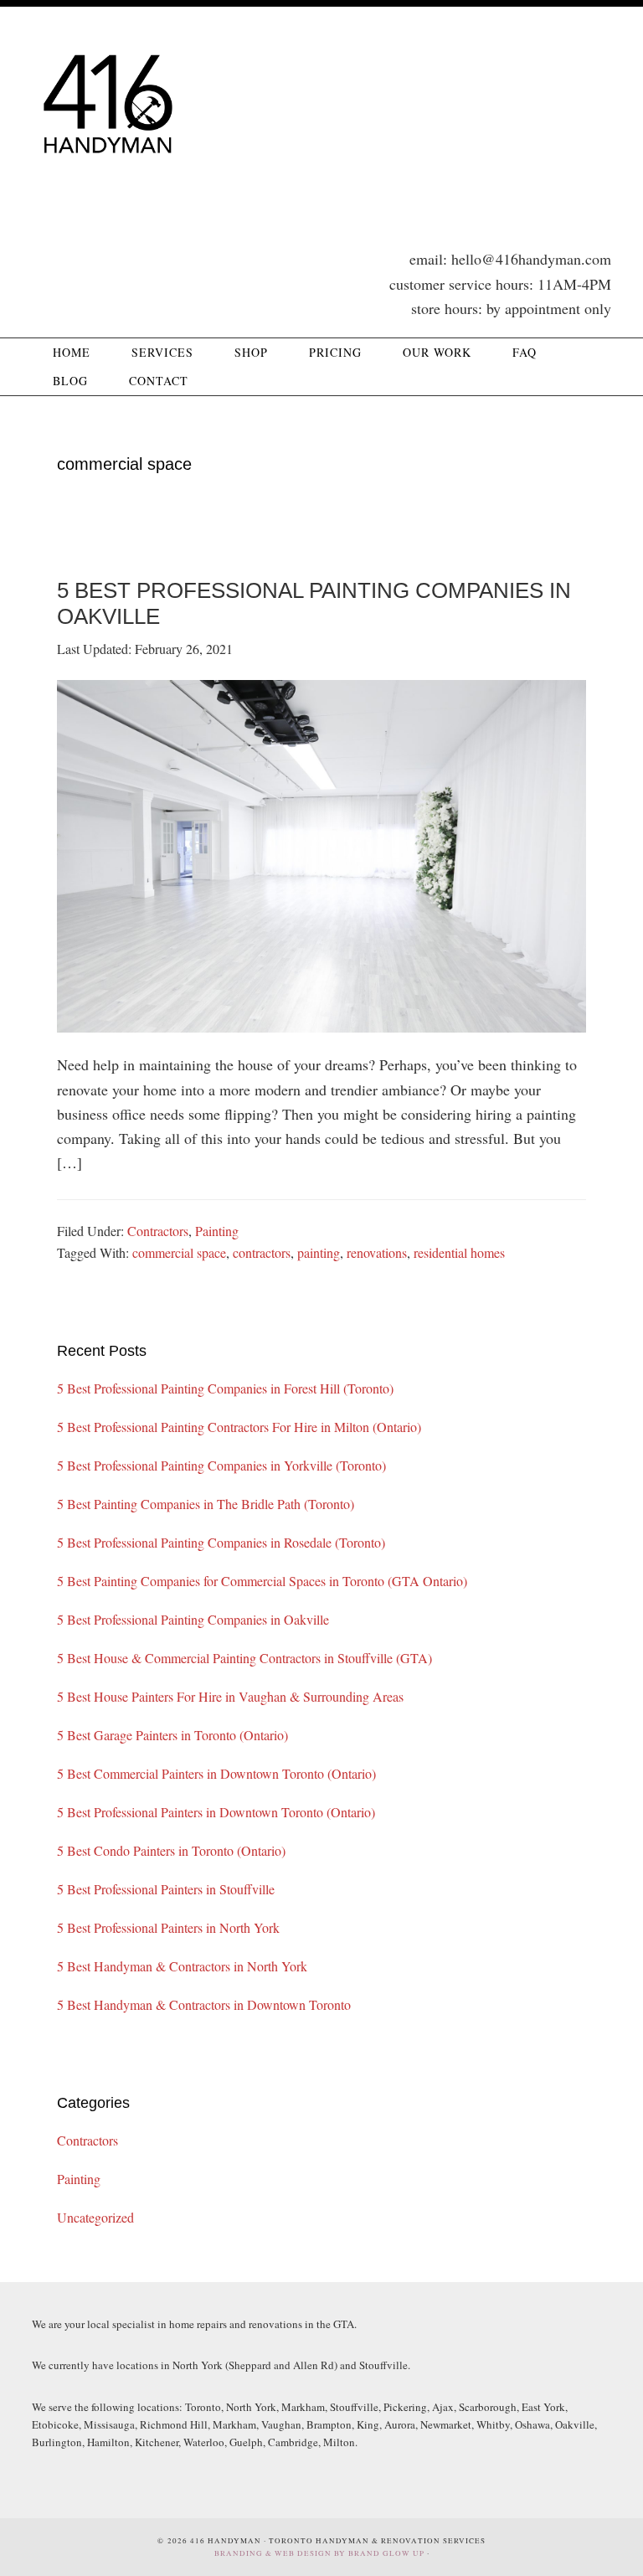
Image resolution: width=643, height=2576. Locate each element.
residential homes (459, 1252)
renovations (377, 1252)
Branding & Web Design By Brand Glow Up (319, 2553)
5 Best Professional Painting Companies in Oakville (193, 1619)
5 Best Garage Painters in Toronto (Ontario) (172, 1735)
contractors (262, 1252)
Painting (217, 1231)
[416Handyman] (107, 172)
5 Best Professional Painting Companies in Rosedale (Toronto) (221, 1542)
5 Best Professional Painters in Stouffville (166, 1889)
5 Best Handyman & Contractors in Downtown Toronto (204, 2004)
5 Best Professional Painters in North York (168, 1927)
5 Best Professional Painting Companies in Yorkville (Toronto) (221, 1465)
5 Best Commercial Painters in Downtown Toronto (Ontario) (216, 1773)
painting (319, 1252)
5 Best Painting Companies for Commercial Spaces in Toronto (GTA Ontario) (262, 1581)
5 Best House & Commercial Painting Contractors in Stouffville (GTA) (244, 1658)
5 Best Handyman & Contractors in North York (182, 1966)
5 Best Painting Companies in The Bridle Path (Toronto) (206, 1504)
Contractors (158, 1231)
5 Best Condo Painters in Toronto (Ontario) (171, 1850)
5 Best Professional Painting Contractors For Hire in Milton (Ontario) (239, 1427)
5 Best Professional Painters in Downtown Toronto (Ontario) (216, 1812)
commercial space (179, 1252)
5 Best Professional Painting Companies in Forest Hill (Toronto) (225, 1388)
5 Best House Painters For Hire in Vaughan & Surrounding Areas (230, 1696)
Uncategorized (95, 2217)
